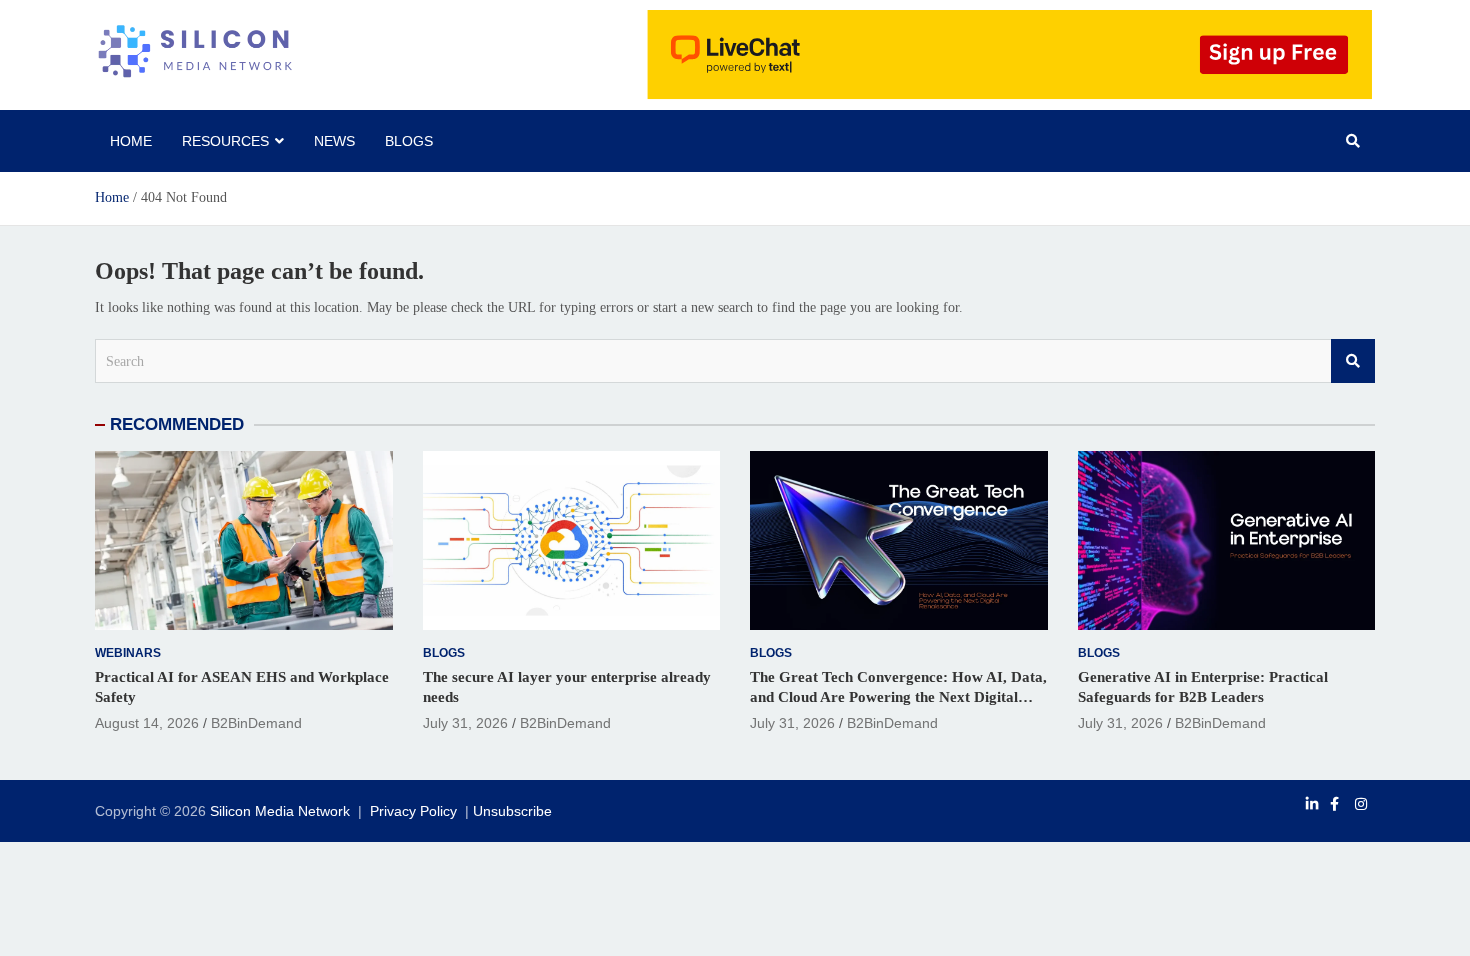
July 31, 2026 (465, 723)
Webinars (128, 653)
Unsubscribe (512, 811)
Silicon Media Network (280, 811)
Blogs (409, 141)
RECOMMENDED (177, 424)
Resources (225, 141)
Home (131, 141)
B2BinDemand (256, 723)
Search (1353, 361)
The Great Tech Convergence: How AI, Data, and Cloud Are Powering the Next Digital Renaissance (898, 696)
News (334, 141)
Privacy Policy (413, 811)
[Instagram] (1361, 804)
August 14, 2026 (147, 723)
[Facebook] (1334, 804)
